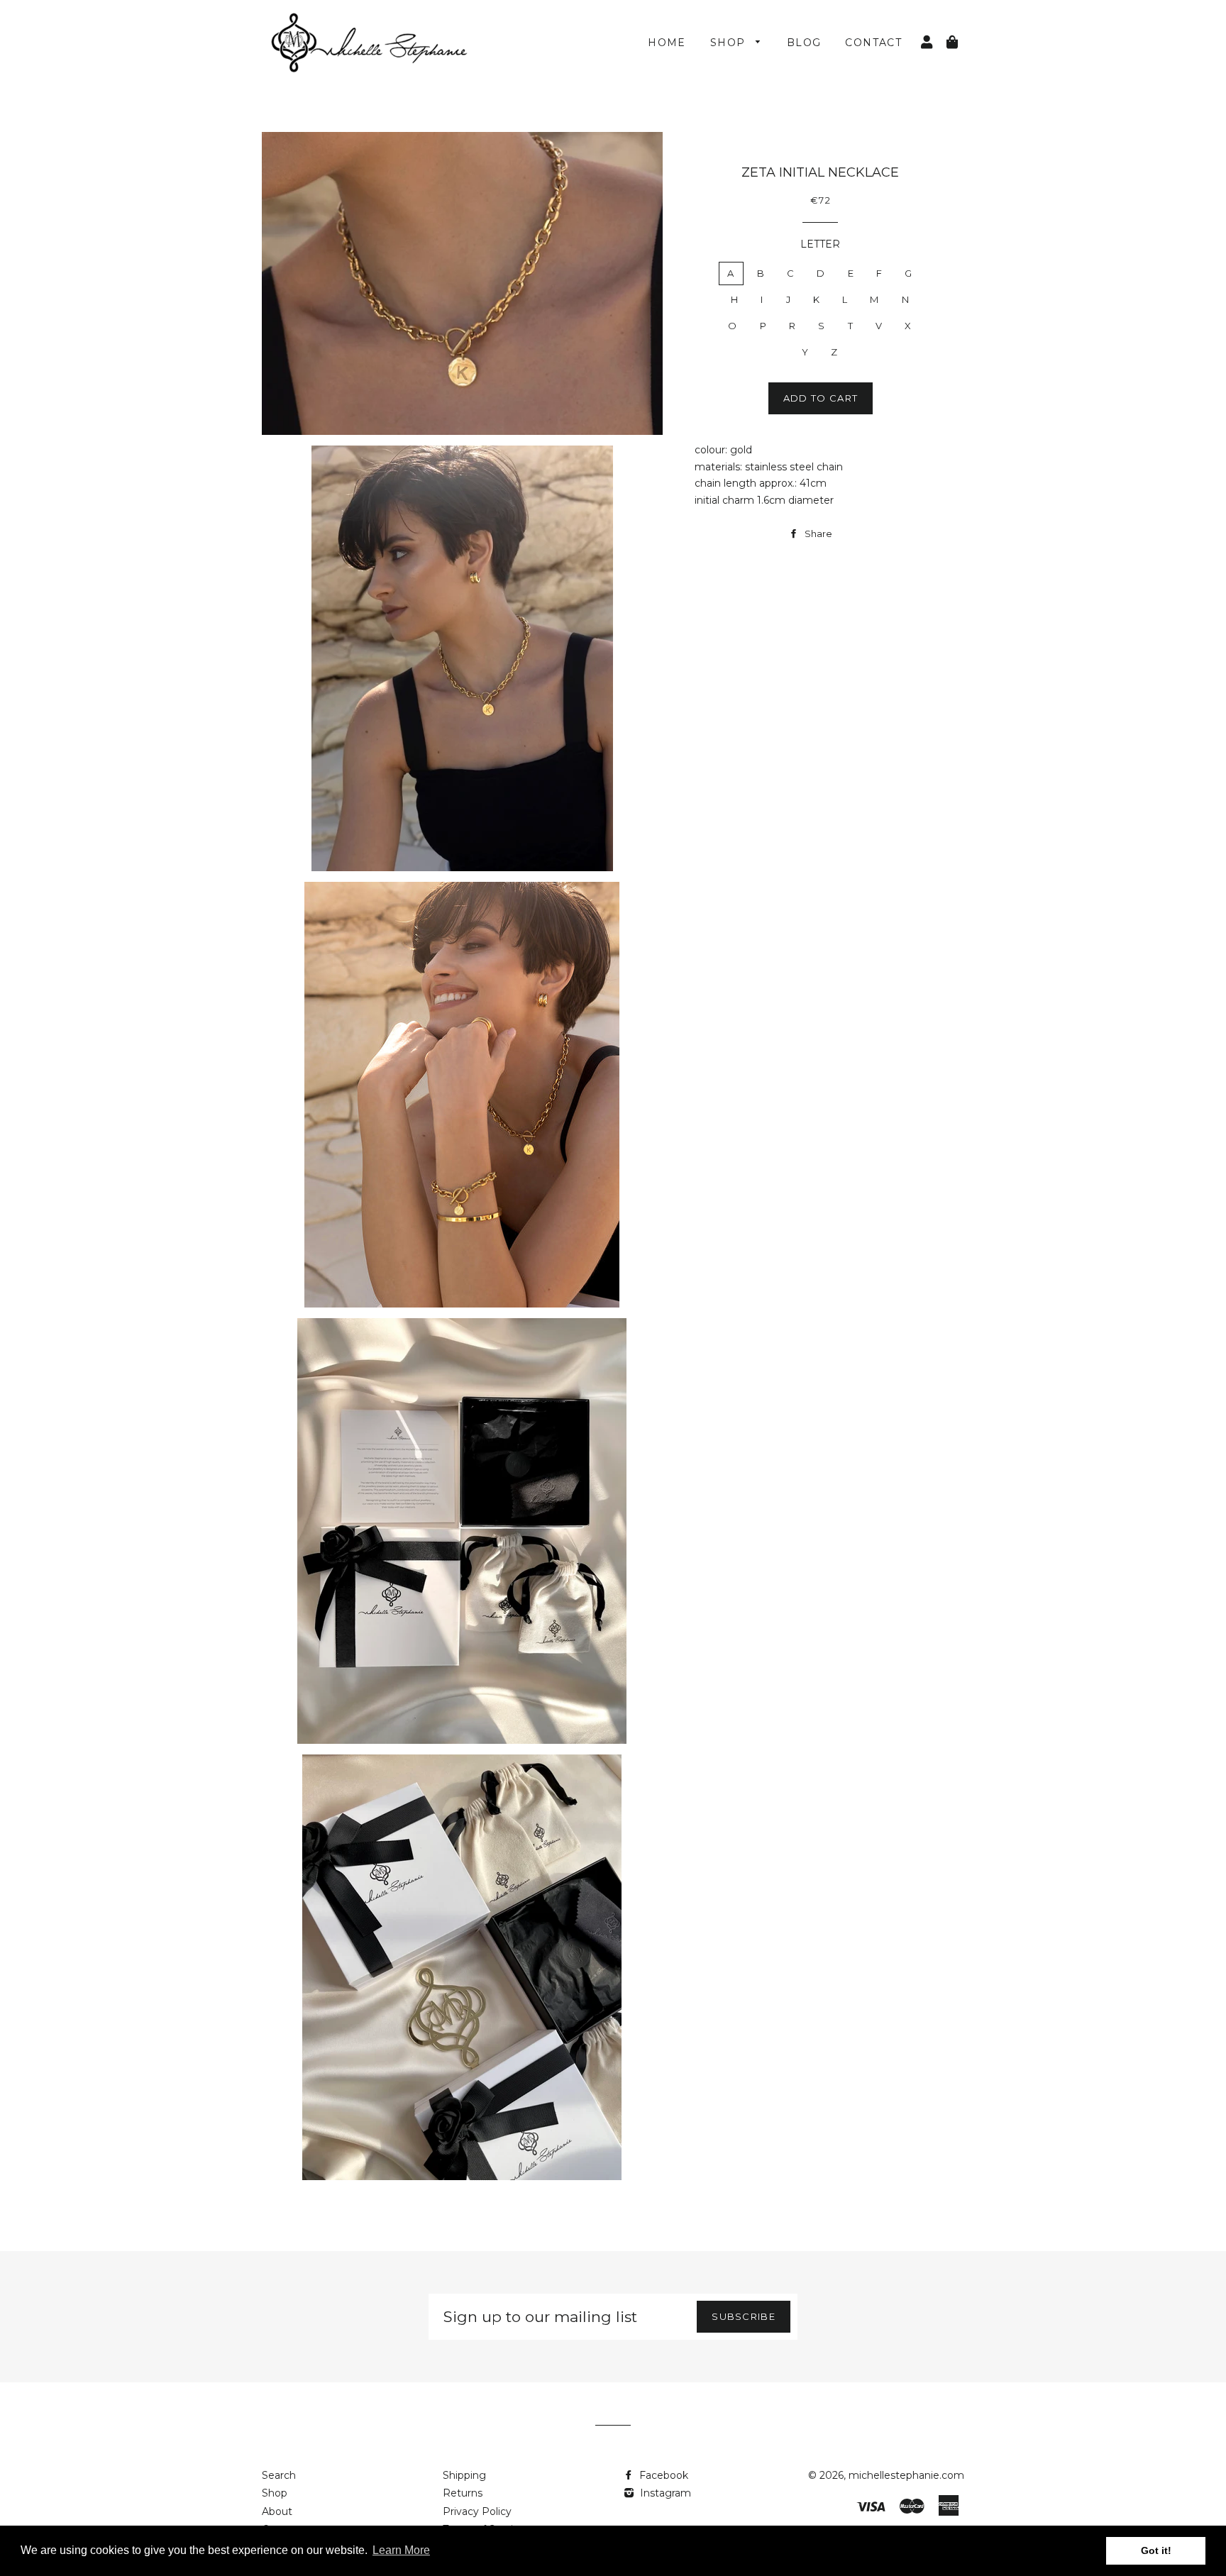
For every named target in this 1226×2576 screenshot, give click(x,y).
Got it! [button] (1156, 2550)
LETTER (820, 244)
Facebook (662, 2475)
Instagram (664, 2493)
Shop (275, 2493)
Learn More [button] (401, 2550)
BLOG (804, 43)
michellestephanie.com (906, 2475)
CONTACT (873, 43)
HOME (667, 43)
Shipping (464, 2475)
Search (279, 2475)
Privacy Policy (477, 2511)
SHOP (730, 43)
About (277, 2511)
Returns (463, 2493)
